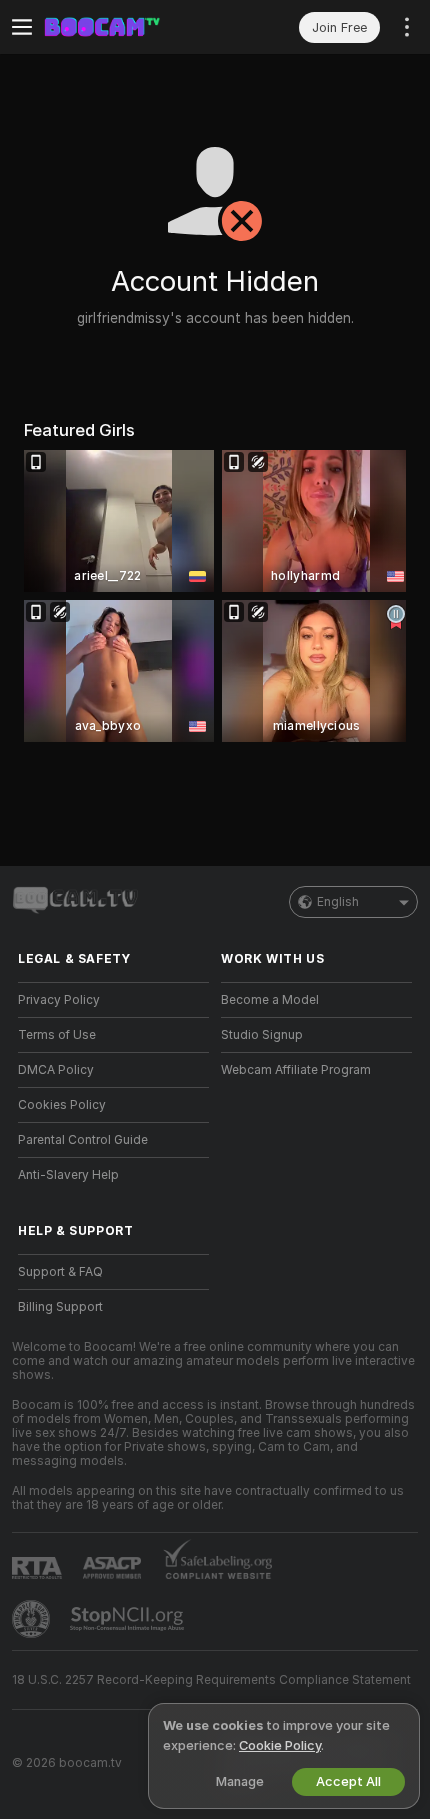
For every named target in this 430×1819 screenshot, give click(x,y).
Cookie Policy (280, 1745)
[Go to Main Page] (129, 27)
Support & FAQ (60, 1272)
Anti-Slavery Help (68, 1175)
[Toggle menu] (22, 27)
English (338, 902)
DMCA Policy (56, 1070)
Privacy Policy (59, 1000)
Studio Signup (262, 1035)
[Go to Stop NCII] (129, 1619)
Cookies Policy (62, 1105)
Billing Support (60, 1307)
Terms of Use (57, 1035)
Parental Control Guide (83, 1140)
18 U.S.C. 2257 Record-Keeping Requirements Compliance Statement (211, 1680)
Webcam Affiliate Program (296, 1070)
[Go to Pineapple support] (33, 1619)
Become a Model (270, 1000)
